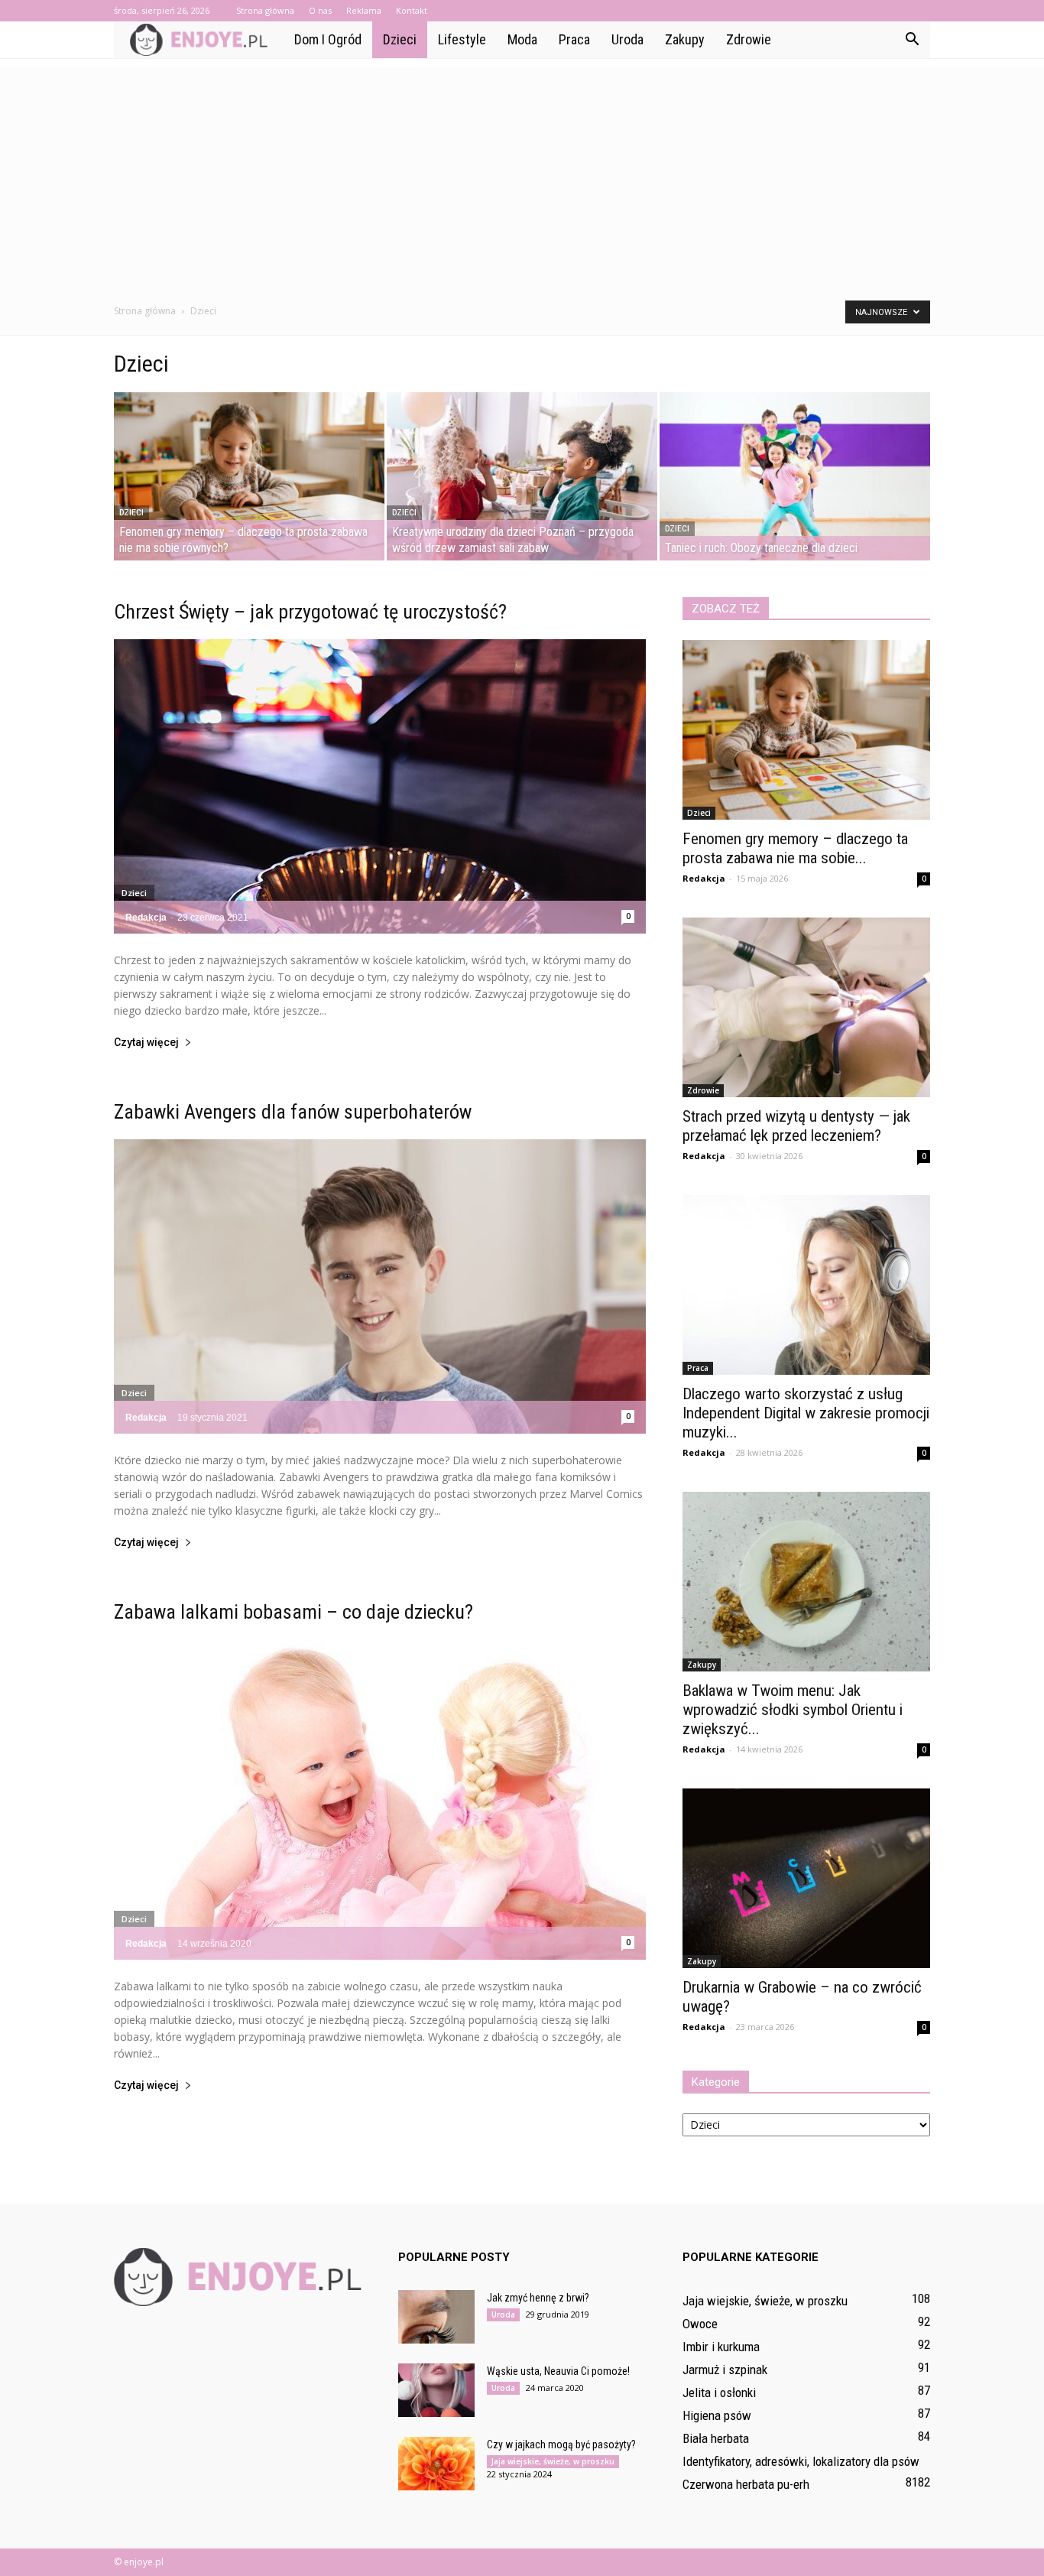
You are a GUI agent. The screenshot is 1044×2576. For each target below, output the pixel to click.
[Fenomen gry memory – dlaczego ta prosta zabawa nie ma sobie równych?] (249, 476)
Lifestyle (462, 39)
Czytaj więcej (146, 1043)
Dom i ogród (328, 39)
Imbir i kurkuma (721, 2347)
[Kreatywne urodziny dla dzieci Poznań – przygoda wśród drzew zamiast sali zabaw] (522, 476)
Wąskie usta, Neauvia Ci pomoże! (558, 2371)
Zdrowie (749, 39)
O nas (320, 10)
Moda (522, 39)
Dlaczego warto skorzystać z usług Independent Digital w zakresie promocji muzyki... (806, 1413)
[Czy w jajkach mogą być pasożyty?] (436, 2464)
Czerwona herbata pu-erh (746, 2484)
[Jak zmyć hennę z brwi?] (436, 2317)
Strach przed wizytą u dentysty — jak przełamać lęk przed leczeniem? (796, 1126)
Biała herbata (716, 2438)
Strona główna (265, 10)
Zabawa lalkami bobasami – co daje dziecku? (293, 1612)
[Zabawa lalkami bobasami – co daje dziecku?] (380, 1800)
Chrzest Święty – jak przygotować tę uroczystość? (310, 612)
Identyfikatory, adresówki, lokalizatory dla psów (801, 2461)
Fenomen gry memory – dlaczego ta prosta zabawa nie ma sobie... (795, 848)
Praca (574, 39)
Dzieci (400, 39)
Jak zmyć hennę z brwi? (538, 2298)
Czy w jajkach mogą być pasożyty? (561, 2444)
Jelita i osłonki (719, 2392)
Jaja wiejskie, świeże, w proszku (553, 2461)
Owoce (700, 2324)
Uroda (627, 39)
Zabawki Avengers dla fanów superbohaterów (293, 1112)
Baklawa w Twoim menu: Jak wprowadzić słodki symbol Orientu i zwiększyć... (793, 1710)
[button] (912, 40)
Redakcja (146, 918)
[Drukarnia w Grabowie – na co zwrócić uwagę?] (806, 1878)
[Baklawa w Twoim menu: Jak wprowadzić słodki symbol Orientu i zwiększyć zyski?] (806, 1582)
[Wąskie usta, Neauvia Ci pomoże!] (436, 2390)
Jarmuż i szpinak (725, 2370)
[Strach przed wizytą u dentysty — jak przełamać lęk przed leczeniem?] (806, 1007)
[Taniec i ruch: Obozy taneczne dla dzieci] (795, 476)
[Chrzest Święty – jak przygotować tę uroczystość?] (380, 786)
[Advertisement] (522, 174)
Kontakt (412, 10)
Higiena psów (717, 2415)
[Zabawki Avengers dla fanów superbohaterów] (380, 1286)
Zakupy (685, 39)
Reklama (364, 10)
